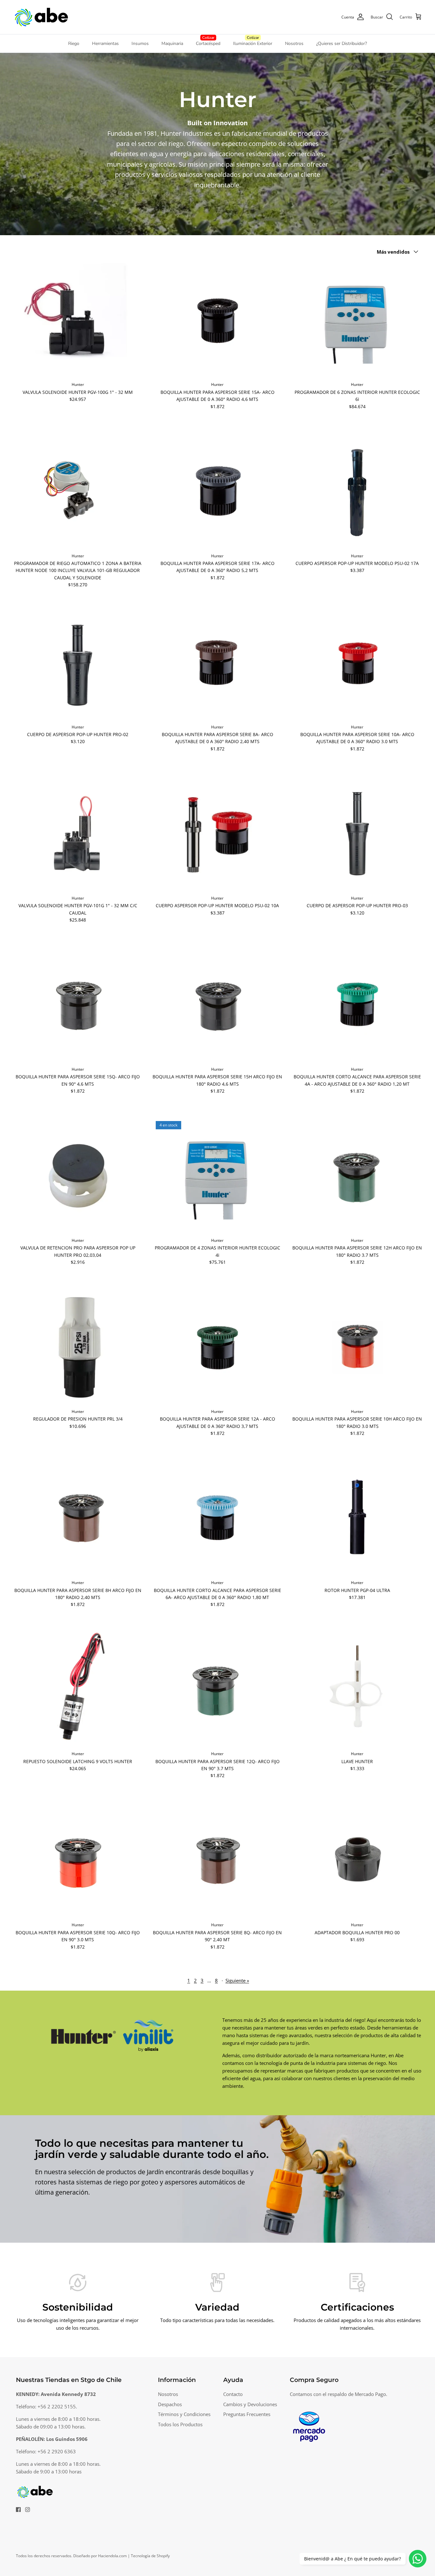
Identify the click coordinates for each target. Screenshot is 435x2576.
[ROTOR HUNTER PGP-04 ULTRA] (357, 1518)
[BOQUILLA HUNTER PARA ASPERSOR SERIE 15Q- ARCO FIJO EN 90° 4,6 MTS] (78, 1005)
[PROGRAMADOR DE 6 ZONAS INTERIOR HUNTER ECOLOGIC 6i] (357, 320)
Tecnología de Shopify (150, 2556)
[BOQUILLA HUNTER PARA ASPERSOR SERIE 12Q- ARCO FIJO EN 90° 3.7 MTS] (218, 1689)
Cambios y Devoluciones (250, 2404)
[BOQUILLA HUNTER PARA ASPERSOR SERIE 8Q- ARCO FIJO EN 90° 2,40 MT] (218, 1860)
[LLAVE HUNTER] (357, 1689)
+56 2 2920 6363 (57, 2451)
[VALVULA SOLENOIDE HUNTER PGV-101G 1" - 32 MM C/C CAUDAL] (78, 834)
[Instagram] (28, 2510)
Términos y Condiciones (184, 2414)
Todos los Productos (180, 2424)
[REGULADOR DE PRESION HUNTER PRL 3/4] (78, 1347)
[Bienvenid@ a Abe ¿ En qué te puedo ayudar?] (418, 2559)
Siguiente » (237, 1980)
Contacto (233, 2394)
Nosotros (294, 43)
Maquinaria (172, 43)
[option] (217, 2179)
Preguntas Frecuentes (247, 2414)
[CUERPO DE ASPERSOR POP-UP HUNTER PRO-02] (78, 663)
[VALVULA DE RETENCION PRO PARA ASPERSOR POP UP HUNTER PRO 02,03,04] (78, 1176)
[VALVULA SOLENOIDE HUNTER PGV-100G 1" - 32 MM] (78, 320)
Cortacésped (208, 43)
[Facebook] (18, 2510)
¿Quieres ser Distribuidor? (342, 43)
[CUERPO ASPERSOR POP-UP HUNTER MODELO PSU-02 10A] (218, 834)
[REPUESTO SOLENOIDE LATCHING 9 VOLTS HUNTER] (78, 1689)
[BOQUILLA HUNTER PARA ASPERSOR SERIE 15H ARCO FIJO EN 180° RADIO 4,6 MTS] (218, 1005)
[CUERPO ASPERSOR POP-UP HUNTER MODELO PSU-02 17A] (357, 491)
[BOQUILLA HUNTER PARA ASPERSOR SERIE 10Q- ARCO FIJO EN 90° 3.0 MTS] (78, 1860)
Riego (74, 43)
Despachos (170, 2404)
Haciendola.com (112, 2556)
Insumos (140, 43)
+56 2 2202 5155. (57, 2406)
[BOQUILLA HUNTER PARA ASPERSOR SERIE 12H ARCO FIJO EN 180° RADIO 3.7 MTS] (357, 1176)
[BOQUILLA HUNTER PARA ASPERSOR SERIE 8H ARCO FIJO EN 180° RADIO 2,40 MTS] (78, 1518)
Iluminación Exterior (253, 43)
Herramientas (105, 43)
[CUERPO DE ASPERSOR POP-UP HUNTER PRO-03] (357, 834)
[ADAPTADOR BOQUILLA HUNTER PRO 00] (357, 1860)
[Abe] (41, 17)
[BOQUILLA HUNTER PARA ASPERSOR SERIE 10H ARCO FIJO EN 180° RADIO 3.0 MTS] (357, 1347)
